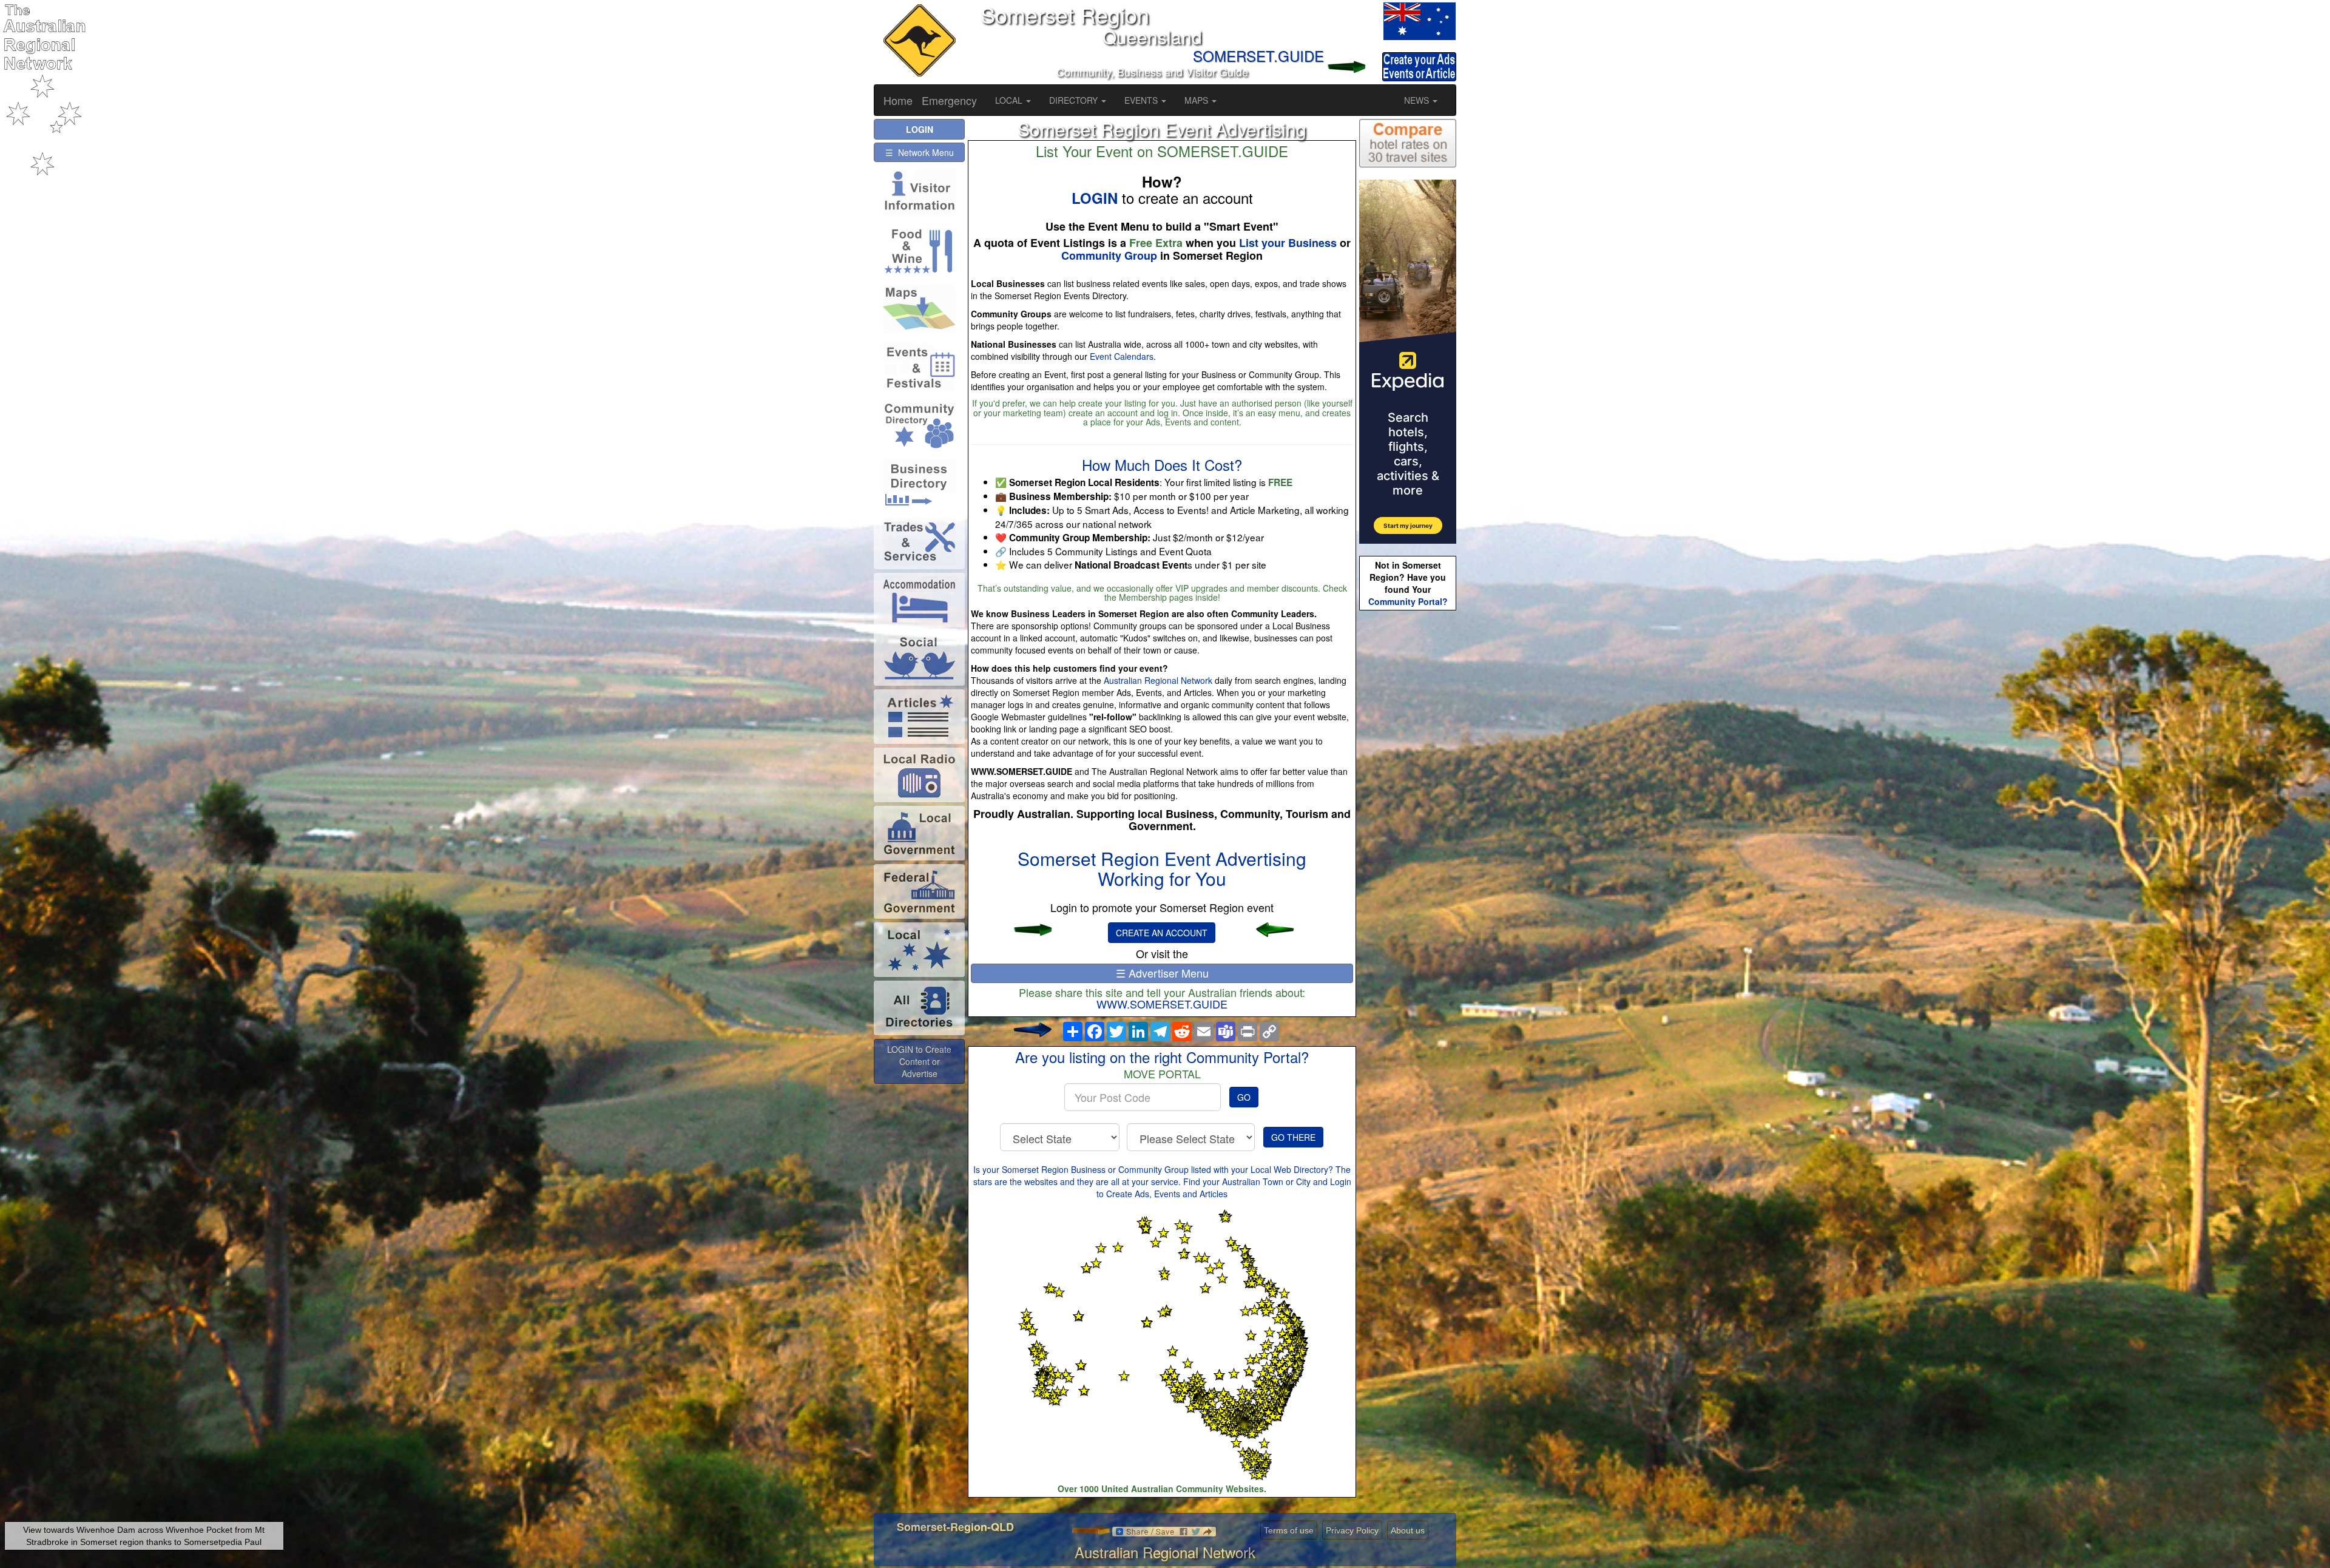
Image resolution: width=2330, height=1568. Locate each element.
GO (1244, 1097)
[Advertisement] (1408, 805)
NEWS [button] (1418, 100)
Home (898, 100)
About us (1408, 1530)
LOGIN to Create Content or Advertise (919, 1061)
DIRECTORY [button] (1075, 100)
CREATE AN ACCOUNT (1162, 933)
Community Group (1109, 255)
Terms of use (1289, 1530)
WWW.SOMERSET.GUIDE (1162, 1004)
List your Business (1288, 243)
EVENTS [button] (1142, 100)
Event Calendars (1122, 356)
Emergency (949, 100)
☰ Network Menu (920, 152)
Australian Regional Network (1158, 680)
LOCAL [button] (1010, 100)
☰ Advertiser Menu (1162, 973)
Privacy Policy (1352, 1530)
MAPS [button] (1197, 100)
